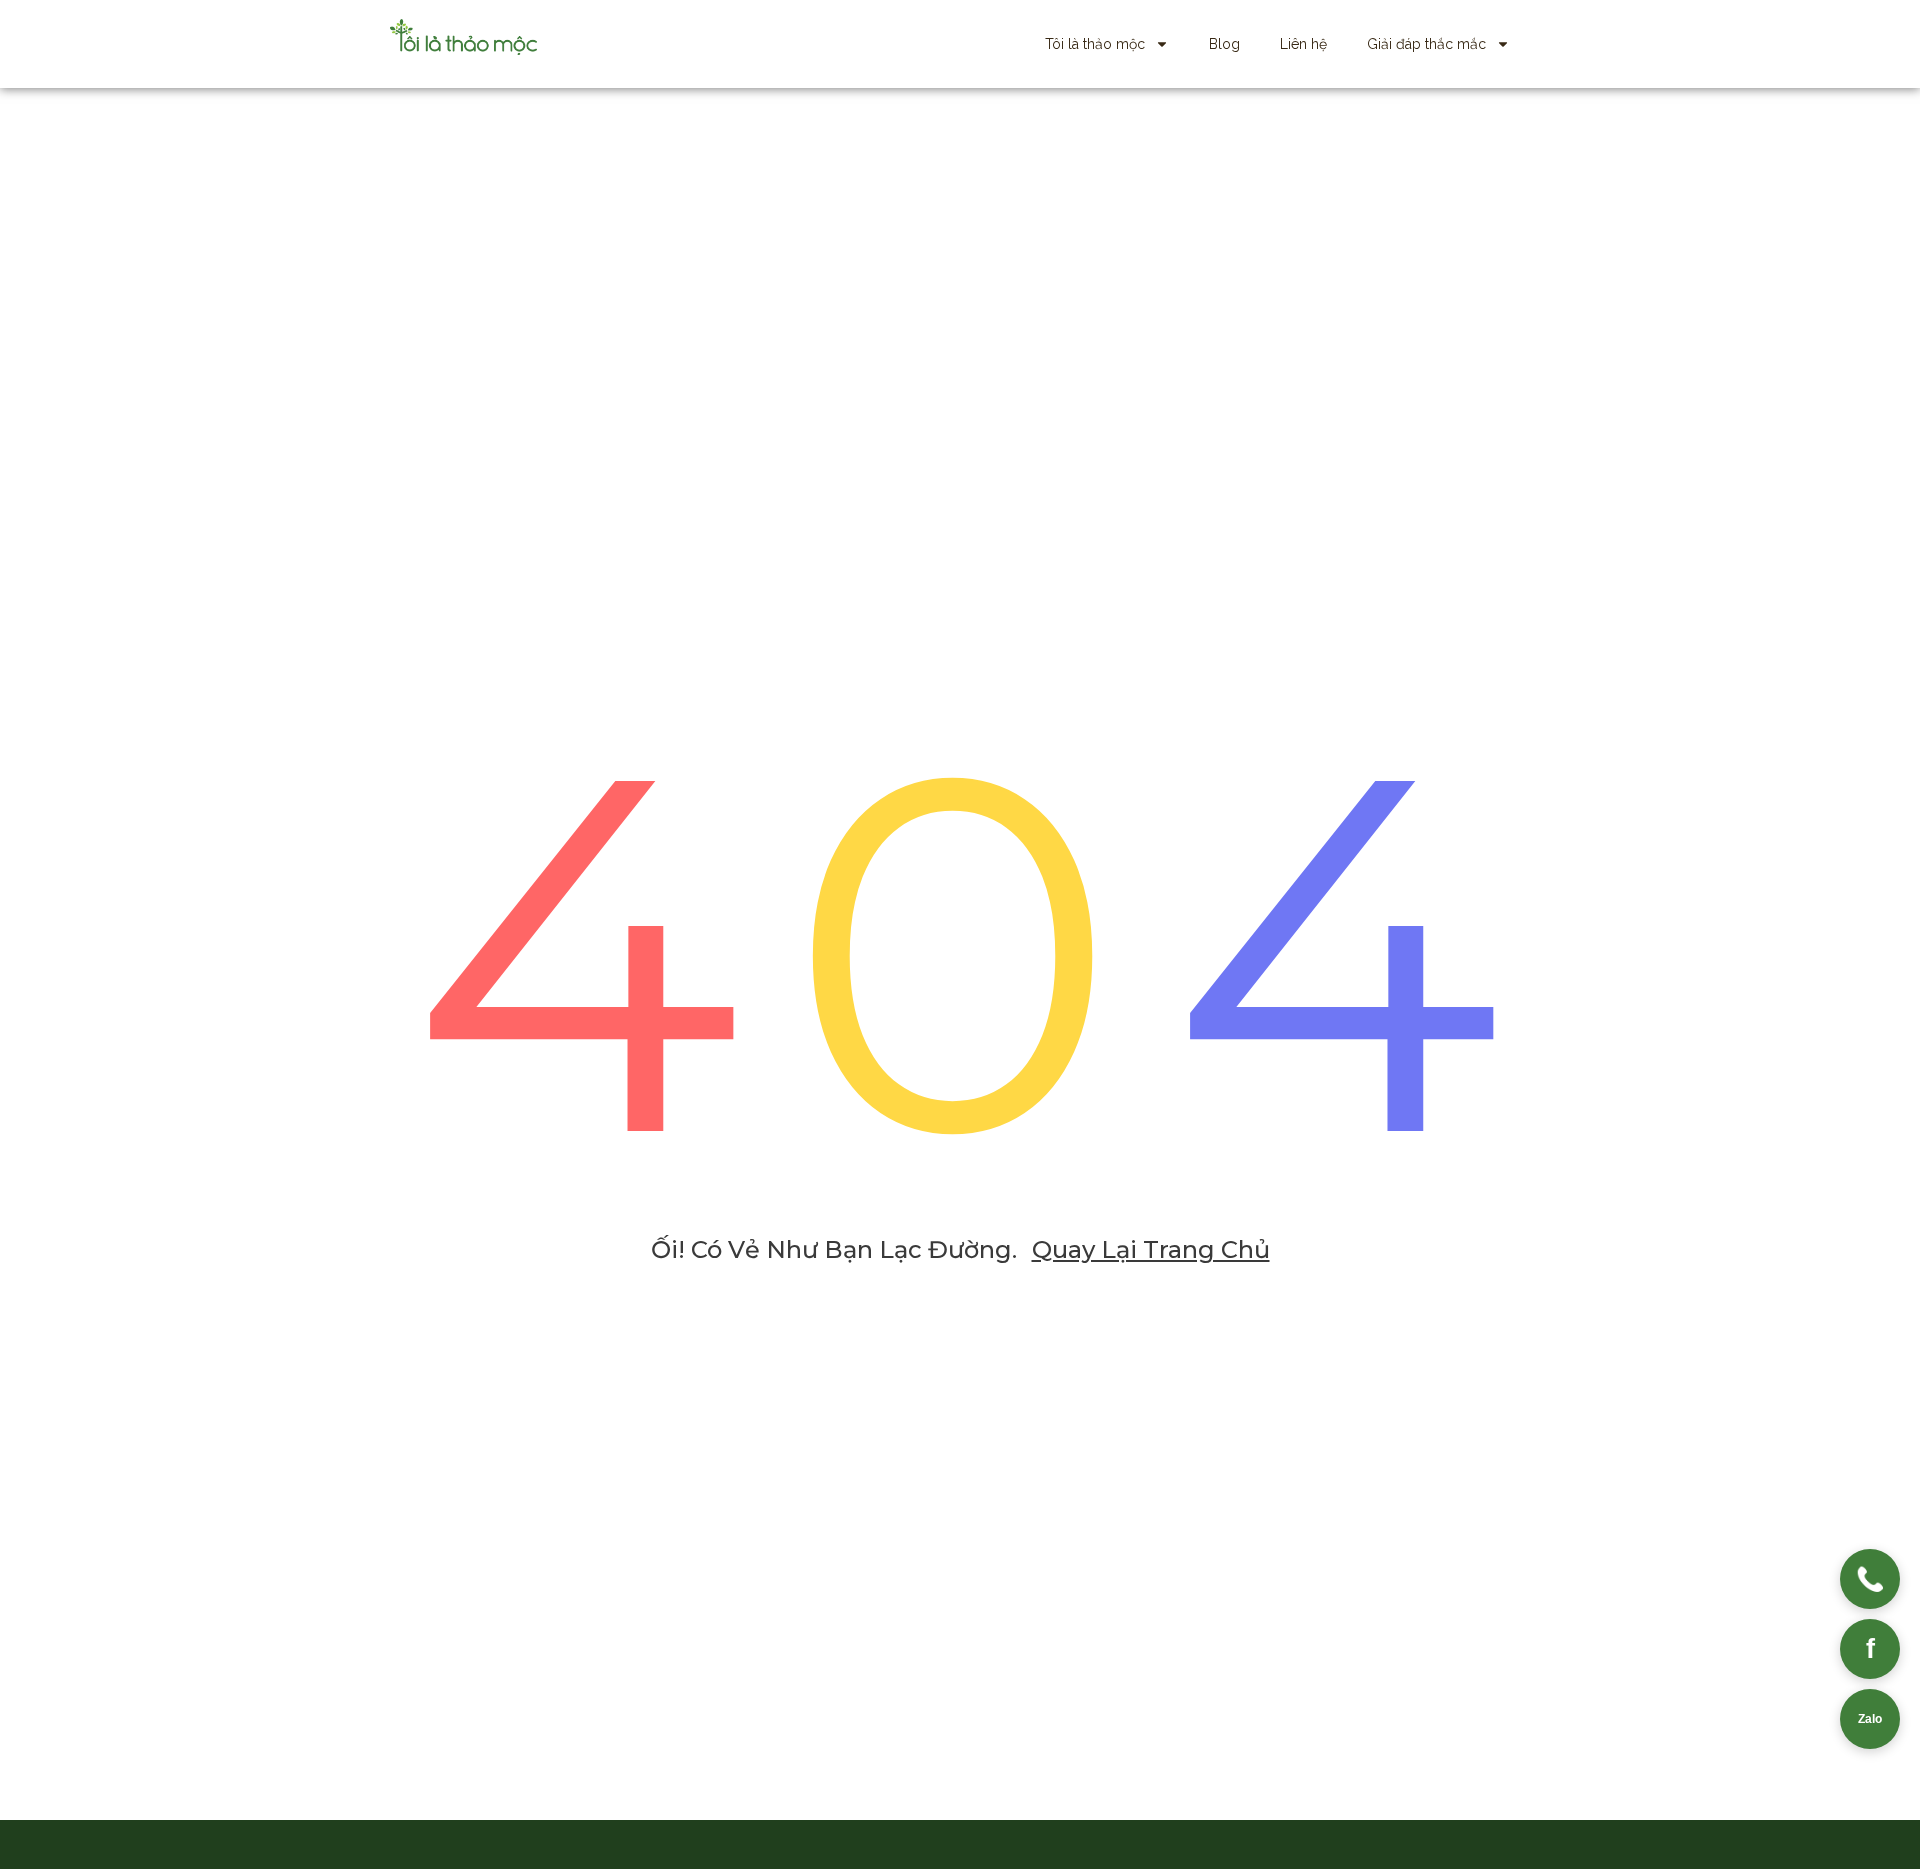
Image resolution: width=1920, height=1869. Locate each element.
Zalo (1870, 1719)
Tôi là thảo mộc (1095, 44)
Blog (1224, 44)
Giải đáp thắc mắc (1426, 44)
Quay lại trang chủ (1151, 1249)
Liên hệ (1303, 44)
